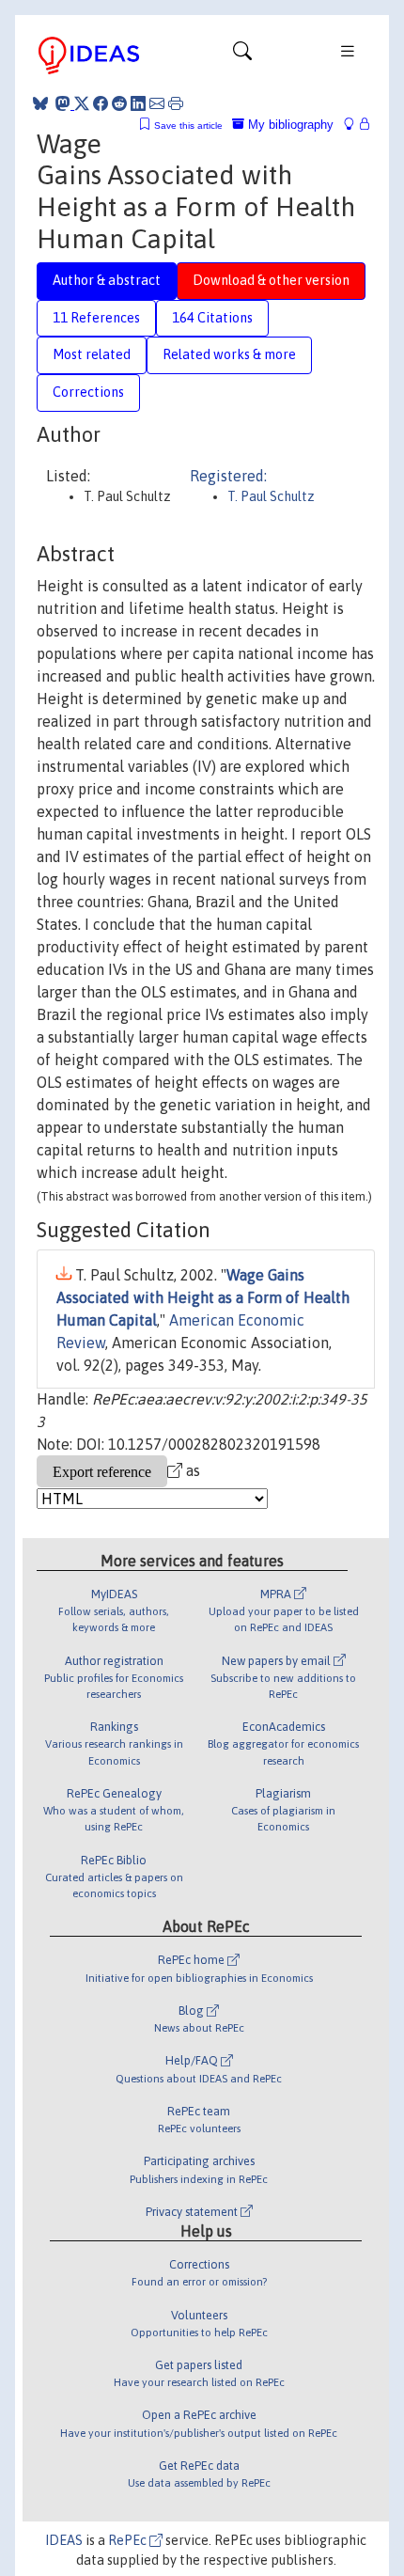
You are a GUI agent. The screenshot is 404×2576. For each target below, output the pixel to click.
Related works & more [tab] (229, 354)
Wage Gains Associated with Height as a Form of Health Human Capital (203, 1297)
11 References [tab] (96, 318)
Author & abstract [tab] (107, 280)
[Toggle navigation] (242, 55)
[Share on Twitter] (82, 103)
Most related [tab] (92, 354)
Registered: (228, 476)
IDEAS (64, 2540)
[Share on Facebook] (101, 103)
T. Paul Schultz (271, 496)
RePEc (129, 2540)
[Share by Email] (157, 103)
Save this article (188, 126)
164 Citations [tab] (212, 318)
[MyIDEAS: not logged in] (354, 125)
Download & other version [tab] (271, 280)
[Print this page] (176, 103)
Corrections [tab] (88, 392)
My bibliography (289, 125)
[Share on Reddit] (119, 103)
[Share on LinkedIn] (138, 103)
